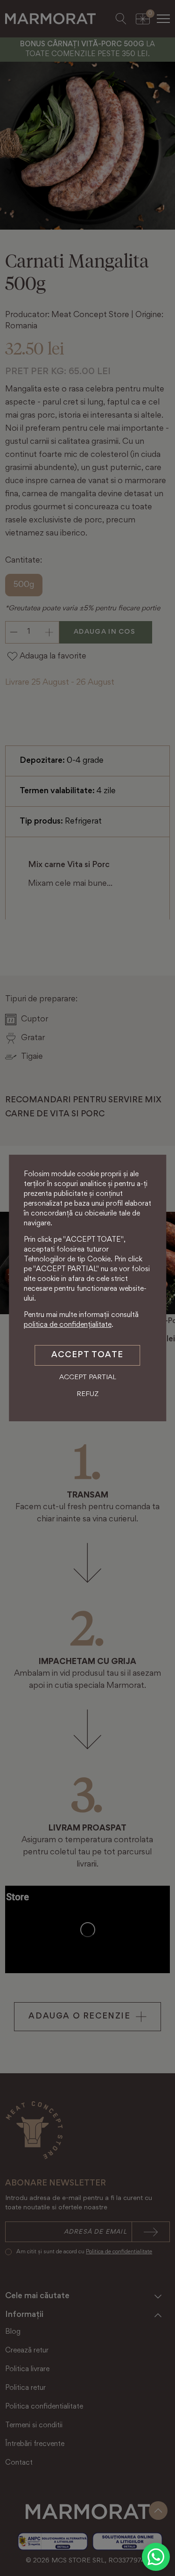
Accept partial (88, 1378)
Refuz (87, 1394)
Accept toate (87, 1355)
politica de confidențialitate (68, 1325)
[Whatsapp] (156, 2557)
